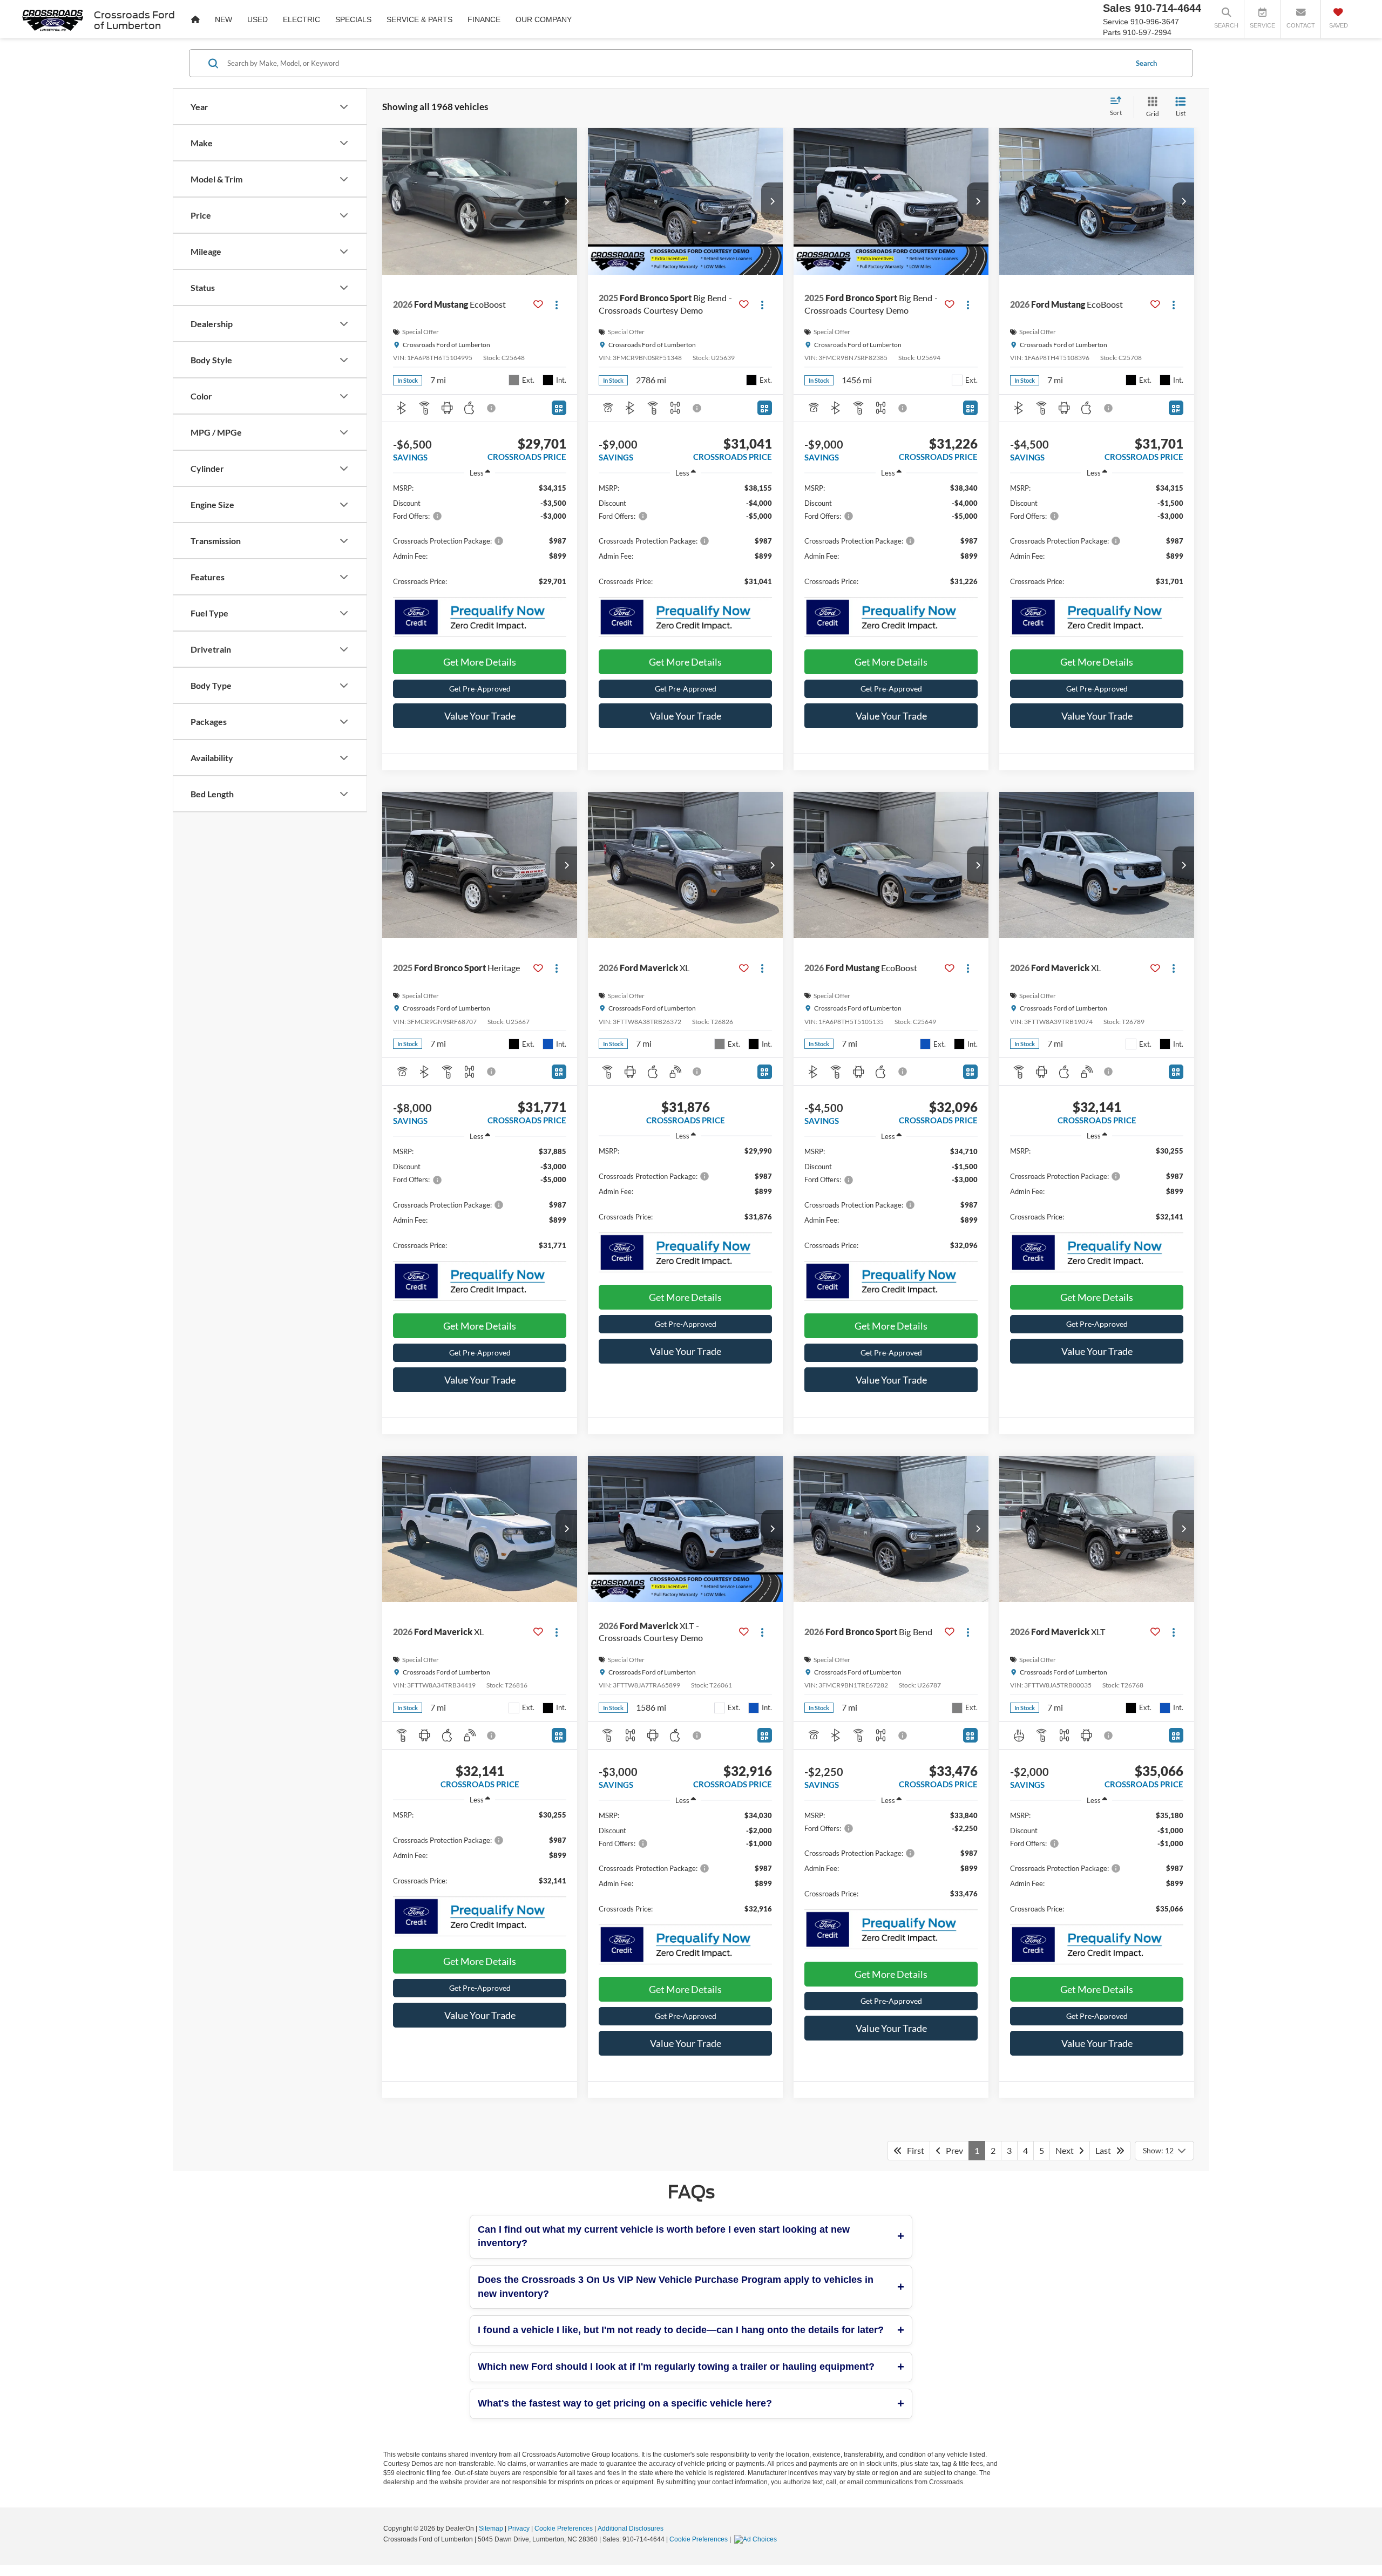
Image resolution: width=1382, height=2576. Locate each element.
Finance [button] (484, 19)
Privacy (519, 2528)
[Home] (195, 19)
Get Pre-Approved (480, 689)
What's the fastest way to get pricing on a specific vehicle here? (625, 2403)
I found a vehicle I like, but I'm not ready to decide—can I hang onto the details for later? (681, 2330)
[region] (480, 540)
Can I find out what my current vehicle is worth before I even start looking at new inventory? (664, 2236)
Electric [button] (302, 19)
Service (1116, 22)
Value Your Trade (480, 716)
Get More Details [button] (480, 662)
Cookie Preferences (564, 2528)
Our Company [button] (544, 19)
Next (1067, 2150)
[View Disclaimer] (492, 408)
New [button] (223, 19)
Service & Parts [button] (419, 19)
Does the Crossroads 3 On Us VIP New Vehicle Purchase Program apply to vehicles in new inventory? (676, 2287)
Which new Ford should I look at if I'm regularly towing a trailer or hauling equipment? (676, 2367)
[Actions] (557, 304)
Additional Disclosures (631, 2528)
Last (1106, 2150)
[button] (566, 201)
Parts (1112, 32)
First (913, 2150)
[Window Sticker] (559, 408)
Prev (952, 2150)
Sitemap (491, 2528)
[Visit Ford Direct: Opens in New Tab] (757, 2539)
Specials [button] (353, 19)
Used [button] (258, 19)
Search (1146, 63)
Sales (1117, 8)
